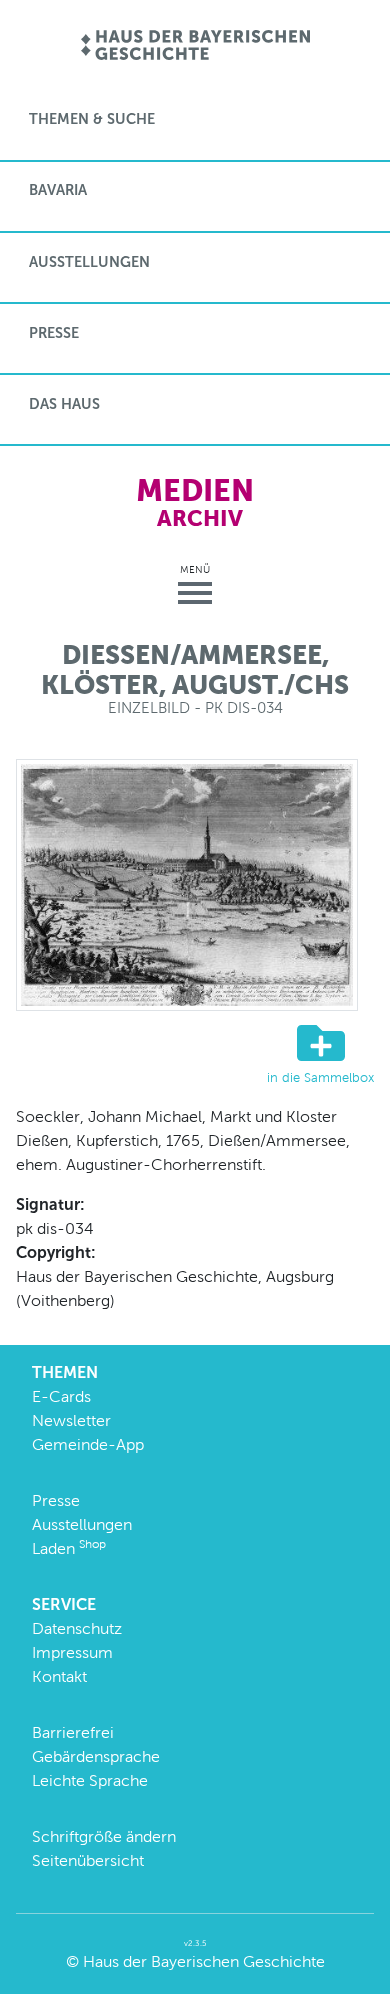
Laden (69, 1548)
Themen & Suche (92, 119)
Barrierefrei (73, 1732)
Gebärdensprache (96, 1756)
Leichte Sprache (90, 1780)
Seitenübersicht (88, 1860)
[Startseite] (195, 46)
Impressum (72, 1652)
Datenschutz (77, 1628)
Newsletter (71, 1420)
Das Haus (64, 404)
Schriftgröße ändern (104, 1836)
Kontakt (59, 1676)
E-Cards (61, 1396)
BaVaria (58, 190)
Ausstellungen (89, 262)
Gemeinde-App (88, 1444)
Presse (54, 333)
